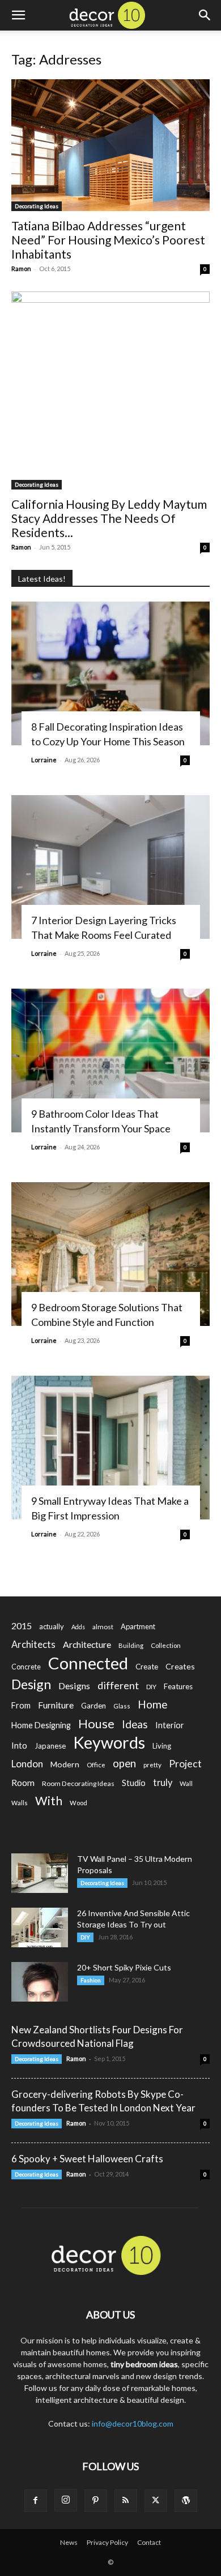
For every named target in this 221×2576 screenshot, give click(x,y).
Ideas (135, 1725)
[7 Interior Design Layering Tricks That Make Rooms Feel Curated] (110, 867)
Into (19, 1745)
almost (103, 1627)
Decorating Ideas (37, 206)
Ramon (21, 269)
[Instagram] (66, 2500)
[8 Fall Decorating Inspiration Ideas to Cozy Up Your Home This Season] (110, 673)
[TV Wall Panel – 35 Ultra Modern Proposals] (40, 1873)
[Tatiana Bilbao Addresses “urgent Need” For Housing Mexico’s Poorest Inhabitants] (110, 145)
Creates (180, 1666)
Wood (78, 1803)
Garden (93, 1706)
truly (163, 1782)
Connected (88, 1663)
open (124, 1764)
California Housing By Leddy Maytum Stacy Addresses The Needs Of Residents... (109, 518)
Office (96, 1765)
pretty (152, 1765)
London (27, 1764)
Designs (74, 1686)
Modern (65, 1764)
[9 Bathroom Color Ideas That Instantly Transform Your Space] (110, 1061)
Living (162, 1746)
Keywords (109, 1743)
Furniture (56, 1705)
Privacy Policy (107, 2542)
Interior (170, 1725)
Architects (33, 1645)
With (49, 1801)
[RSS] (126, 2501)
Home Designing (41, 1725)
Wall (186, 1783)
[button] (18, 15)
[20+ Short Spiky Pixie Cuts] (40, 1982)
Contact (149, 2542)
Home (153, 1704)
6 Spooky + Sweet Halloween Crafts (87, 2159)
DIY (151, 1687)
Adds (78, 1627)
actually (52, 1626)
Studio (134, 1783)
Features (178, 1686)
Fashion (91, 1980)
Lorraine (44, 760)
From (21, 1705)
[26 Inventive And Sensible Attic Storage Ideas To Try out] (40, 1927)
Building (131, 1645)
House (96, 1723)
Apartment (138, 1626)
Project (185, 1764)
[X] (156, 2501)
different (118, 1686)
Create (147, 1667)
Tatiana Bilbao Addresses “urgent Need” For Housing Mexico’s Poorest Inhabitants (108, 240)
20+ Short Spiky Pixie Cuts (124, 1967)
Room (23, 1783)
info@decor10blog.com (133, 2423)
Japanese (50, 1746)
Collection (166, 1645)
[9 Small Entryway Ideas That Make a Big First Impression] (110, 1448)
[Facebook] (36, 2501)
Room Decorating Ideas (78, 1783)
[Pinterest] (96, 2501)
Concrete (26, 1667)
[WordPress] (186, 2501)
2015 (22, 1626)
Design (31, 1684)
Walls (20, 1803)
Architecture (87, 1644)
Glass (122, 1706)
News (69, 2542)
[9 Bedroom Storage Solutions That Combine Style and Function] (110, 1254)
